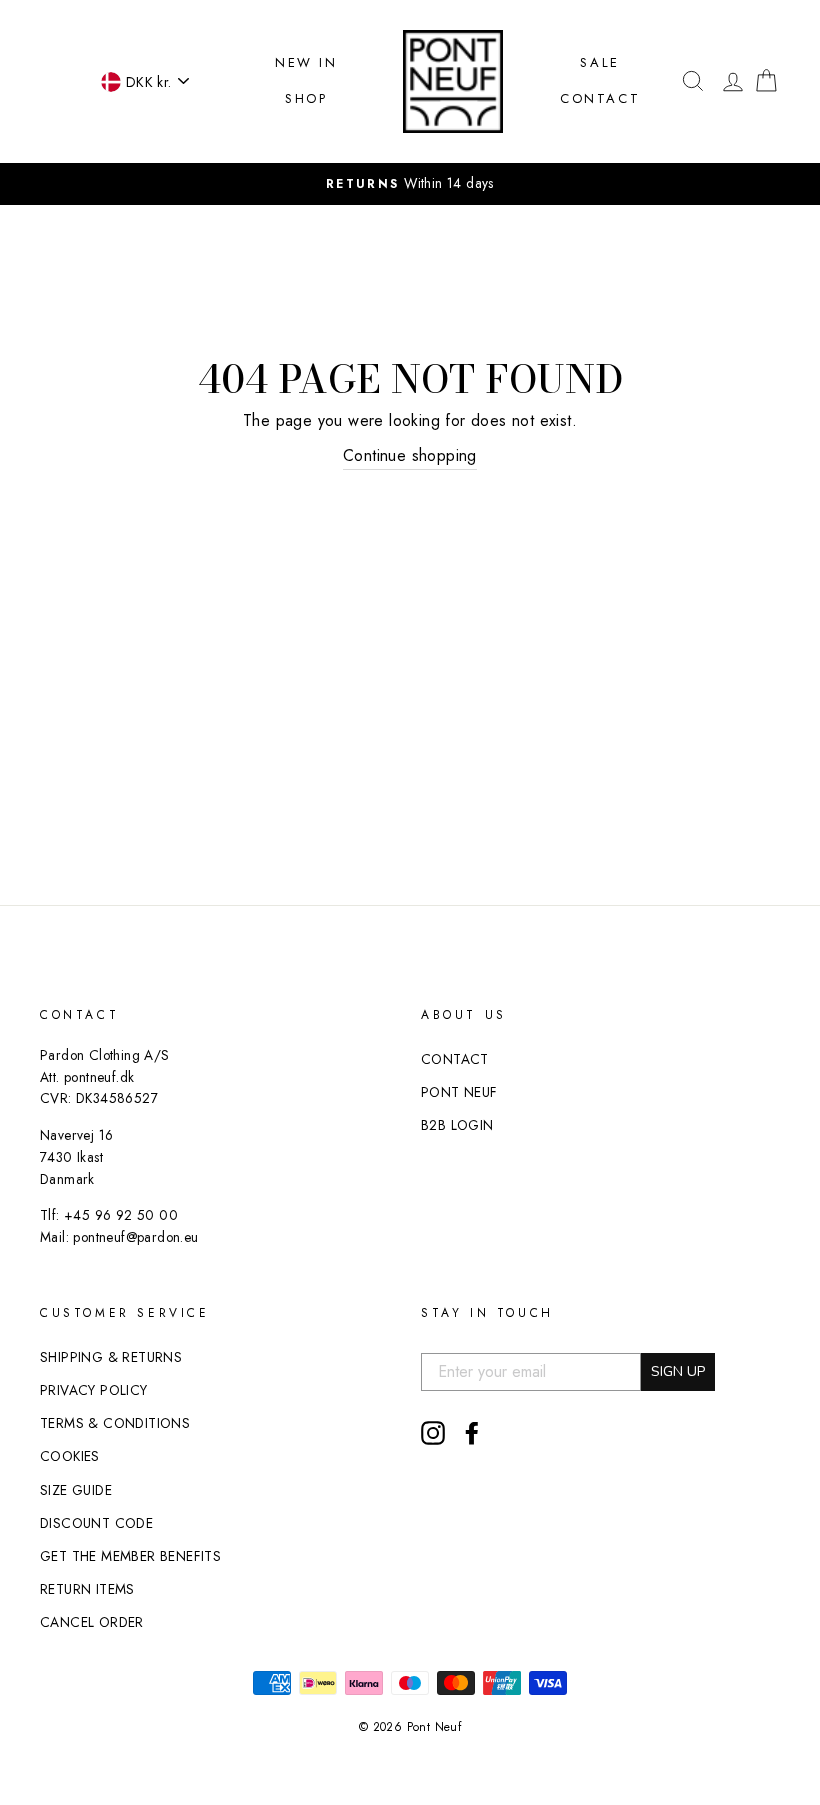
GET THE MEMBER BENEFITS (130, 1556)
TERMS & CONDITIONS (115, 1423)
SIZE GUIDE (76, 1490)
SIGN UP (678, 1371)
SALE (599, 62)
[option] (410, 184)
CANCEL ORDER (92, 1622)
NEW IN (306, 62)
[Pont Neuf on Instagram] (433, 1433)
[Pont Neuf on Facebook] (472, 1433)
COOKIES (70, 1456)
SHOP (306, 98)
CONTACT (600, 98)
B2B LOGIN (457, 1125)
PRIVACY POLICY (94, 1390)
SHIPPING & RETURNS (111, 1357)
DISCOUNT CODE (96, 1523)
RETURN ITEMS (87, 1589)
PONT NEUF (459, 1092)
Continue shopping (410, 455)
